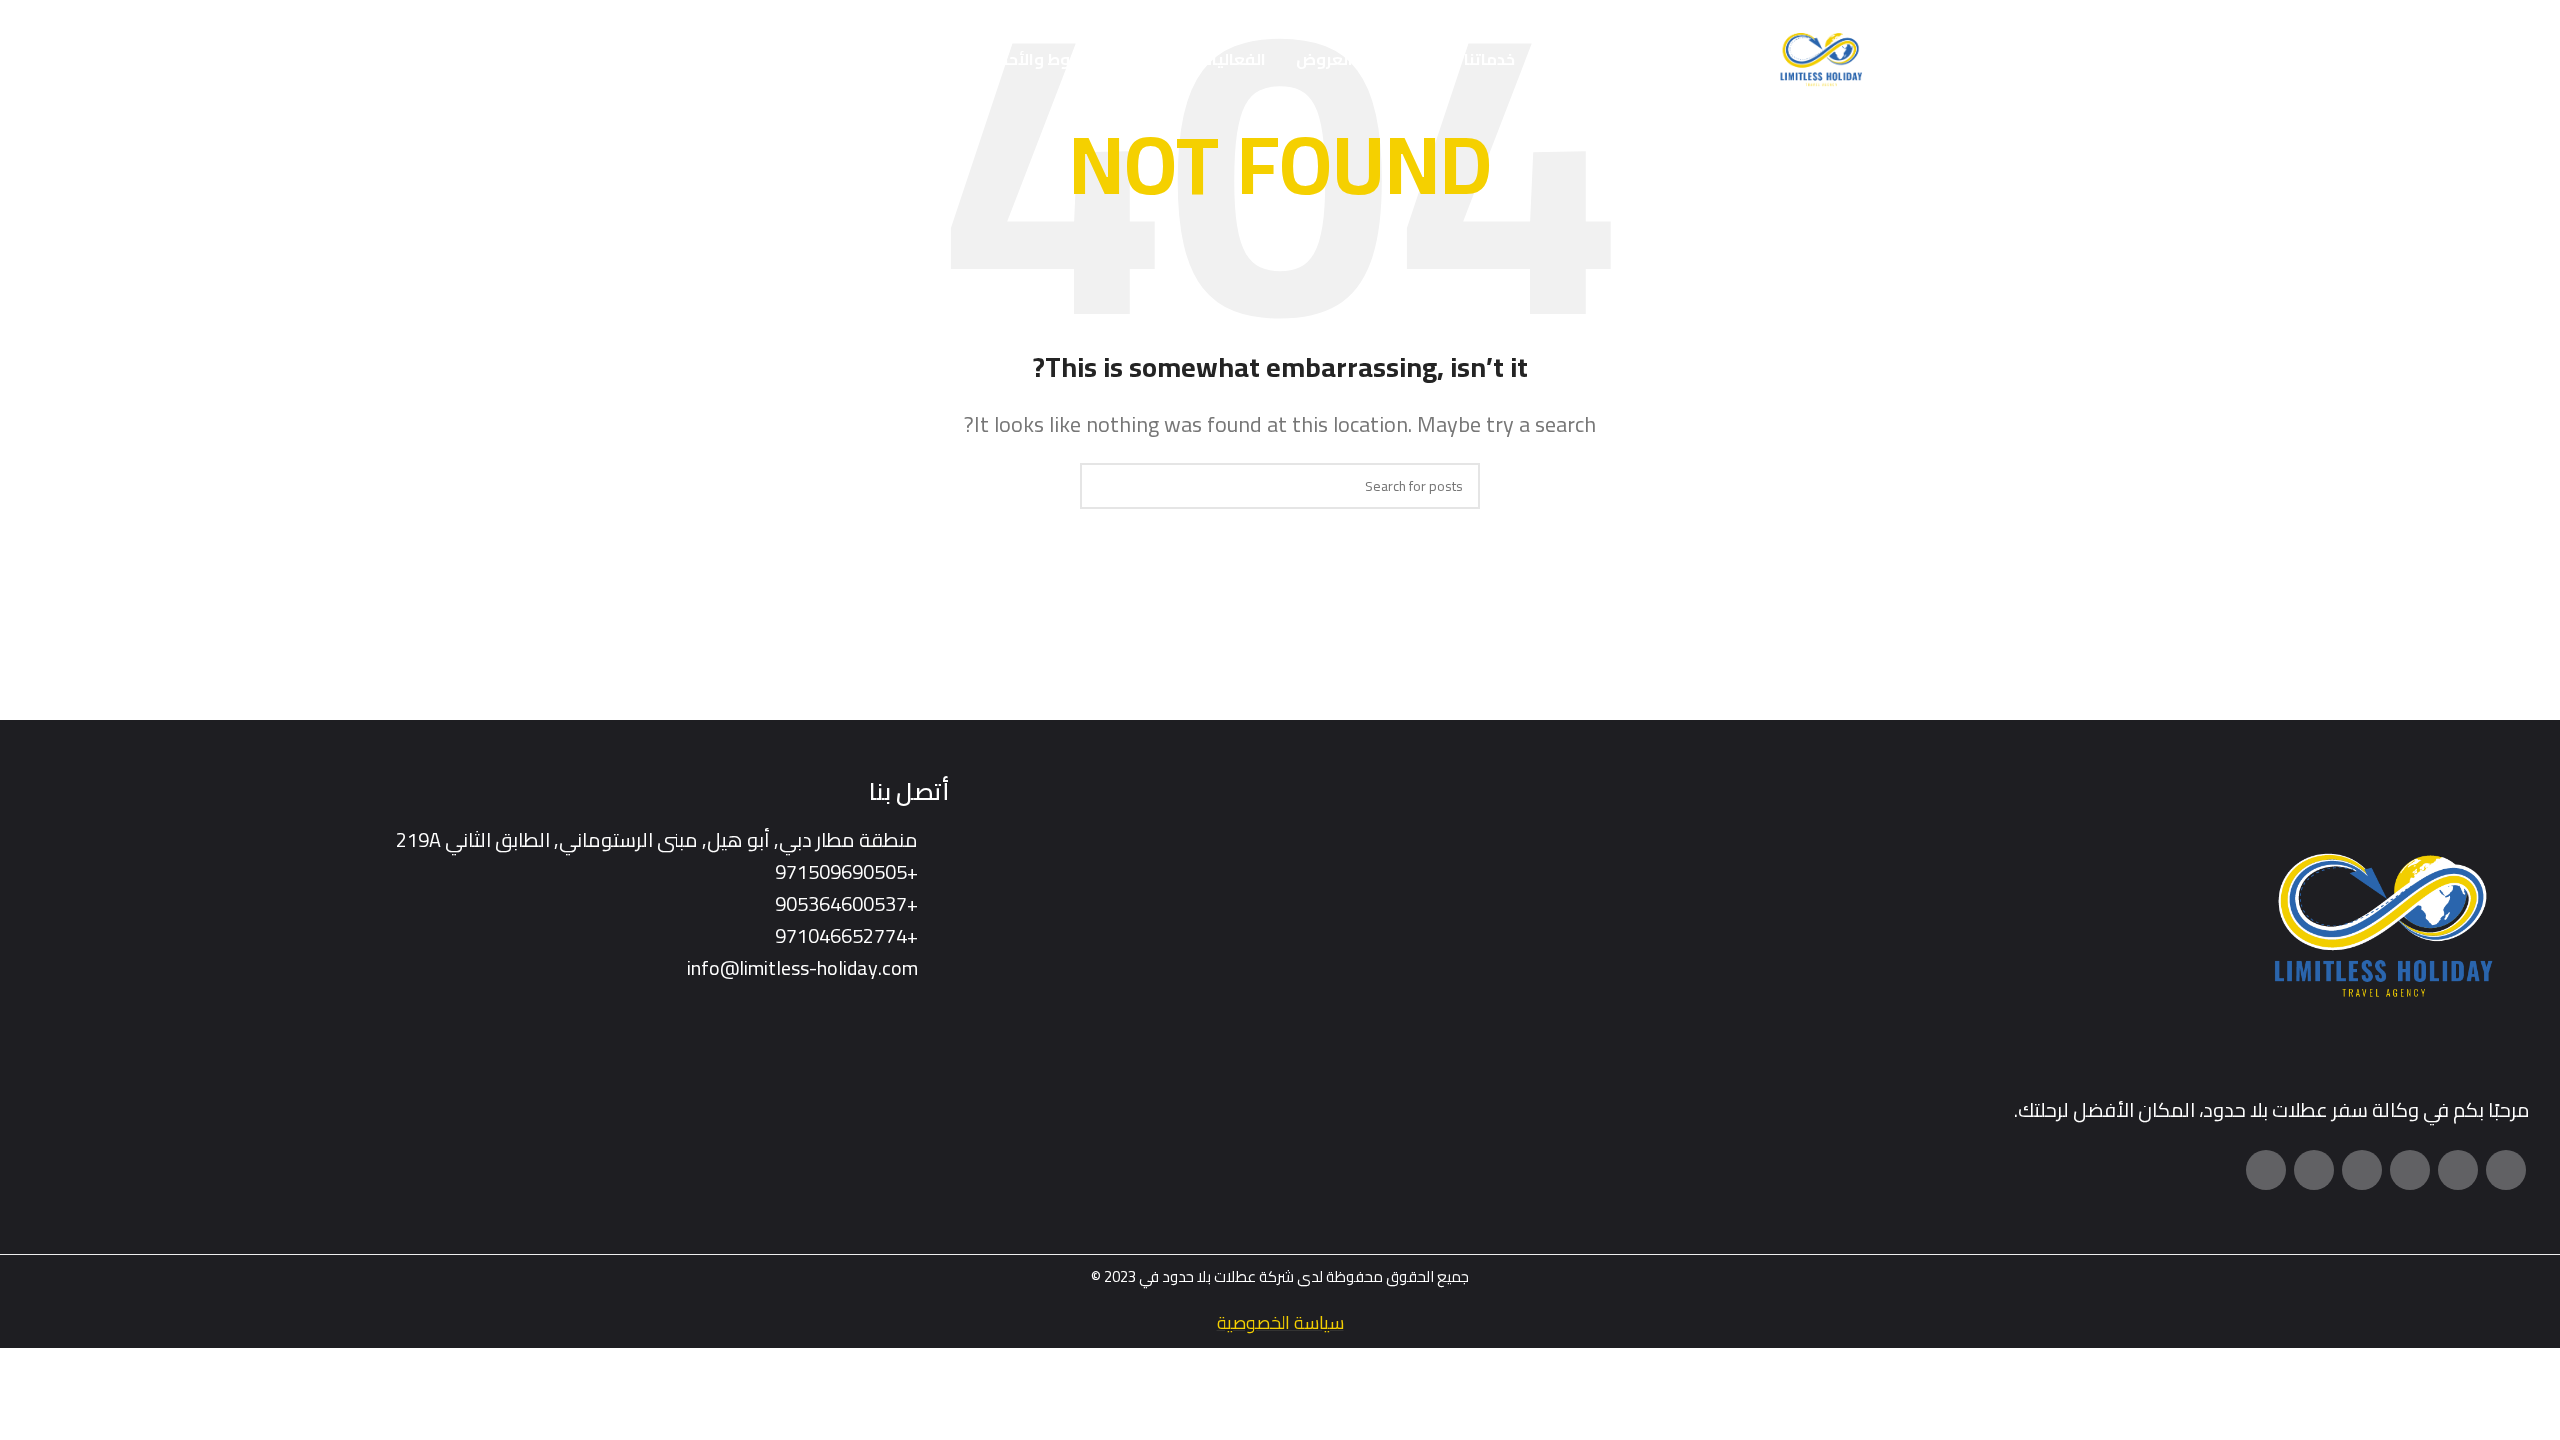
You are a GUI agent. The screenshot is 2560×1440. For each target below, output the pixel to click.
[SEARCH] (1103, 486)
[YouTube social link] (2362, 1170)
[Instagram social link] (2410, 1170)
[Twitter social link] (2458, 1170)
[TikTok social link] (2266, 1170)
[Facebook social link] (2506, 1170)
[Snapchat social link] (2314, 1170)
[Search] (876, 60)
